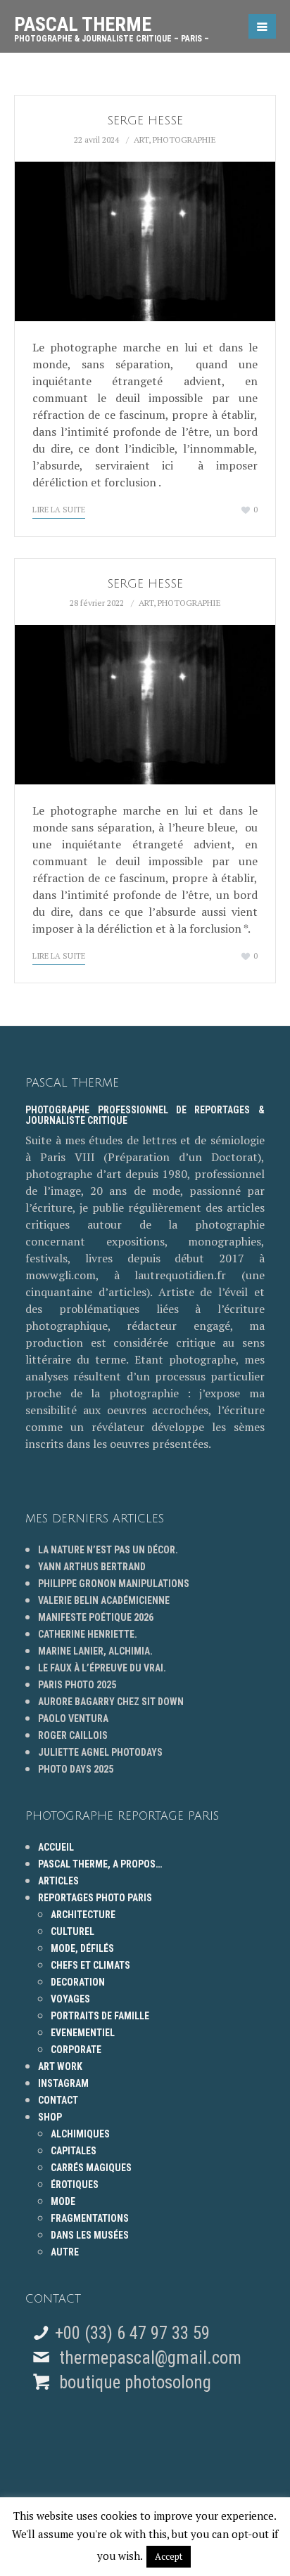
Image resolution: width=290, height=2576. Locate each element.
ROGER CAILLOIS (73, 1735)
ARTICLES (58, 1881)
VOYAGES (70, 1999)
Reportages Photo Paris (95, 1898)
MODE (63, 2201)
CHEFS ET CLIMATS (90, 1965)
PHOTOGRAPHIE (184, 140)
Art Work (60, 2066)
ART (141, 140)
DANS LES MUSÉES (90, 2235)
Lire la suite (59, 510)
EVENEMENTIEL (83, 2033)
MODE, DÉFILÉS (82, 1948)
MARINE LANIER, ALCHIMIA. (95, 1651)
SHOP (50, 2117)
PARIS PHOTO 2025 (77, 1685)
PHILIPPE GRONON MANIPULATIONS (114, 1584)
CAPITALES (74, 2151)
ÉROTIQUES (75, 2185)
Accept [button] (169, 2556)
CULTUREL (72, 1931)
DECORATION (78, 1982)
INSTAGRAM (63, 2083)
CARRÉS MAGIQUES (91, 2168)
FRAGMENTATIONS (90, 2218)
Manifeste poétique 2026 (96, 1617)
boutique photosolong (133, 2382)
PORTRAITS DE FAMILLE (100, 2016)
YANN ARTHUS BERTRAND (92, 1567)
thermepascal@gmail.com (150, 2358)
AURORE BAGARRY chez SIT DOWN (111, 1702)
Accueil (56, 1847)
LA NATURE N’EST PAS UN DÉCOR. (108, 1550)
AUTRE (65, 2252)
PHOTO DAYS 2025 (76, 1769)
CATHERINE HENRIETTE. (88, 1634)
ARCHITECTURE (83, 1915)
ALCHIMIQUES (80, 2134)
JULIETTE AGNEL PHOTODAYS (100, 1752)
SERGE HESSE (145, 121)
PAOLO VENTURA (73, 1719)
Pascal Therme (112, 24)
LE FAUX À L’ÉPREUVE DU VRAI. (102, 1668)
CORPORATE (76, 2050)
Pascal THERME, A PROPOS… (100, 1864)
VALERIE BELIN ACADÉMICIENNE (104, 1600)
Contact (58, 2100)
